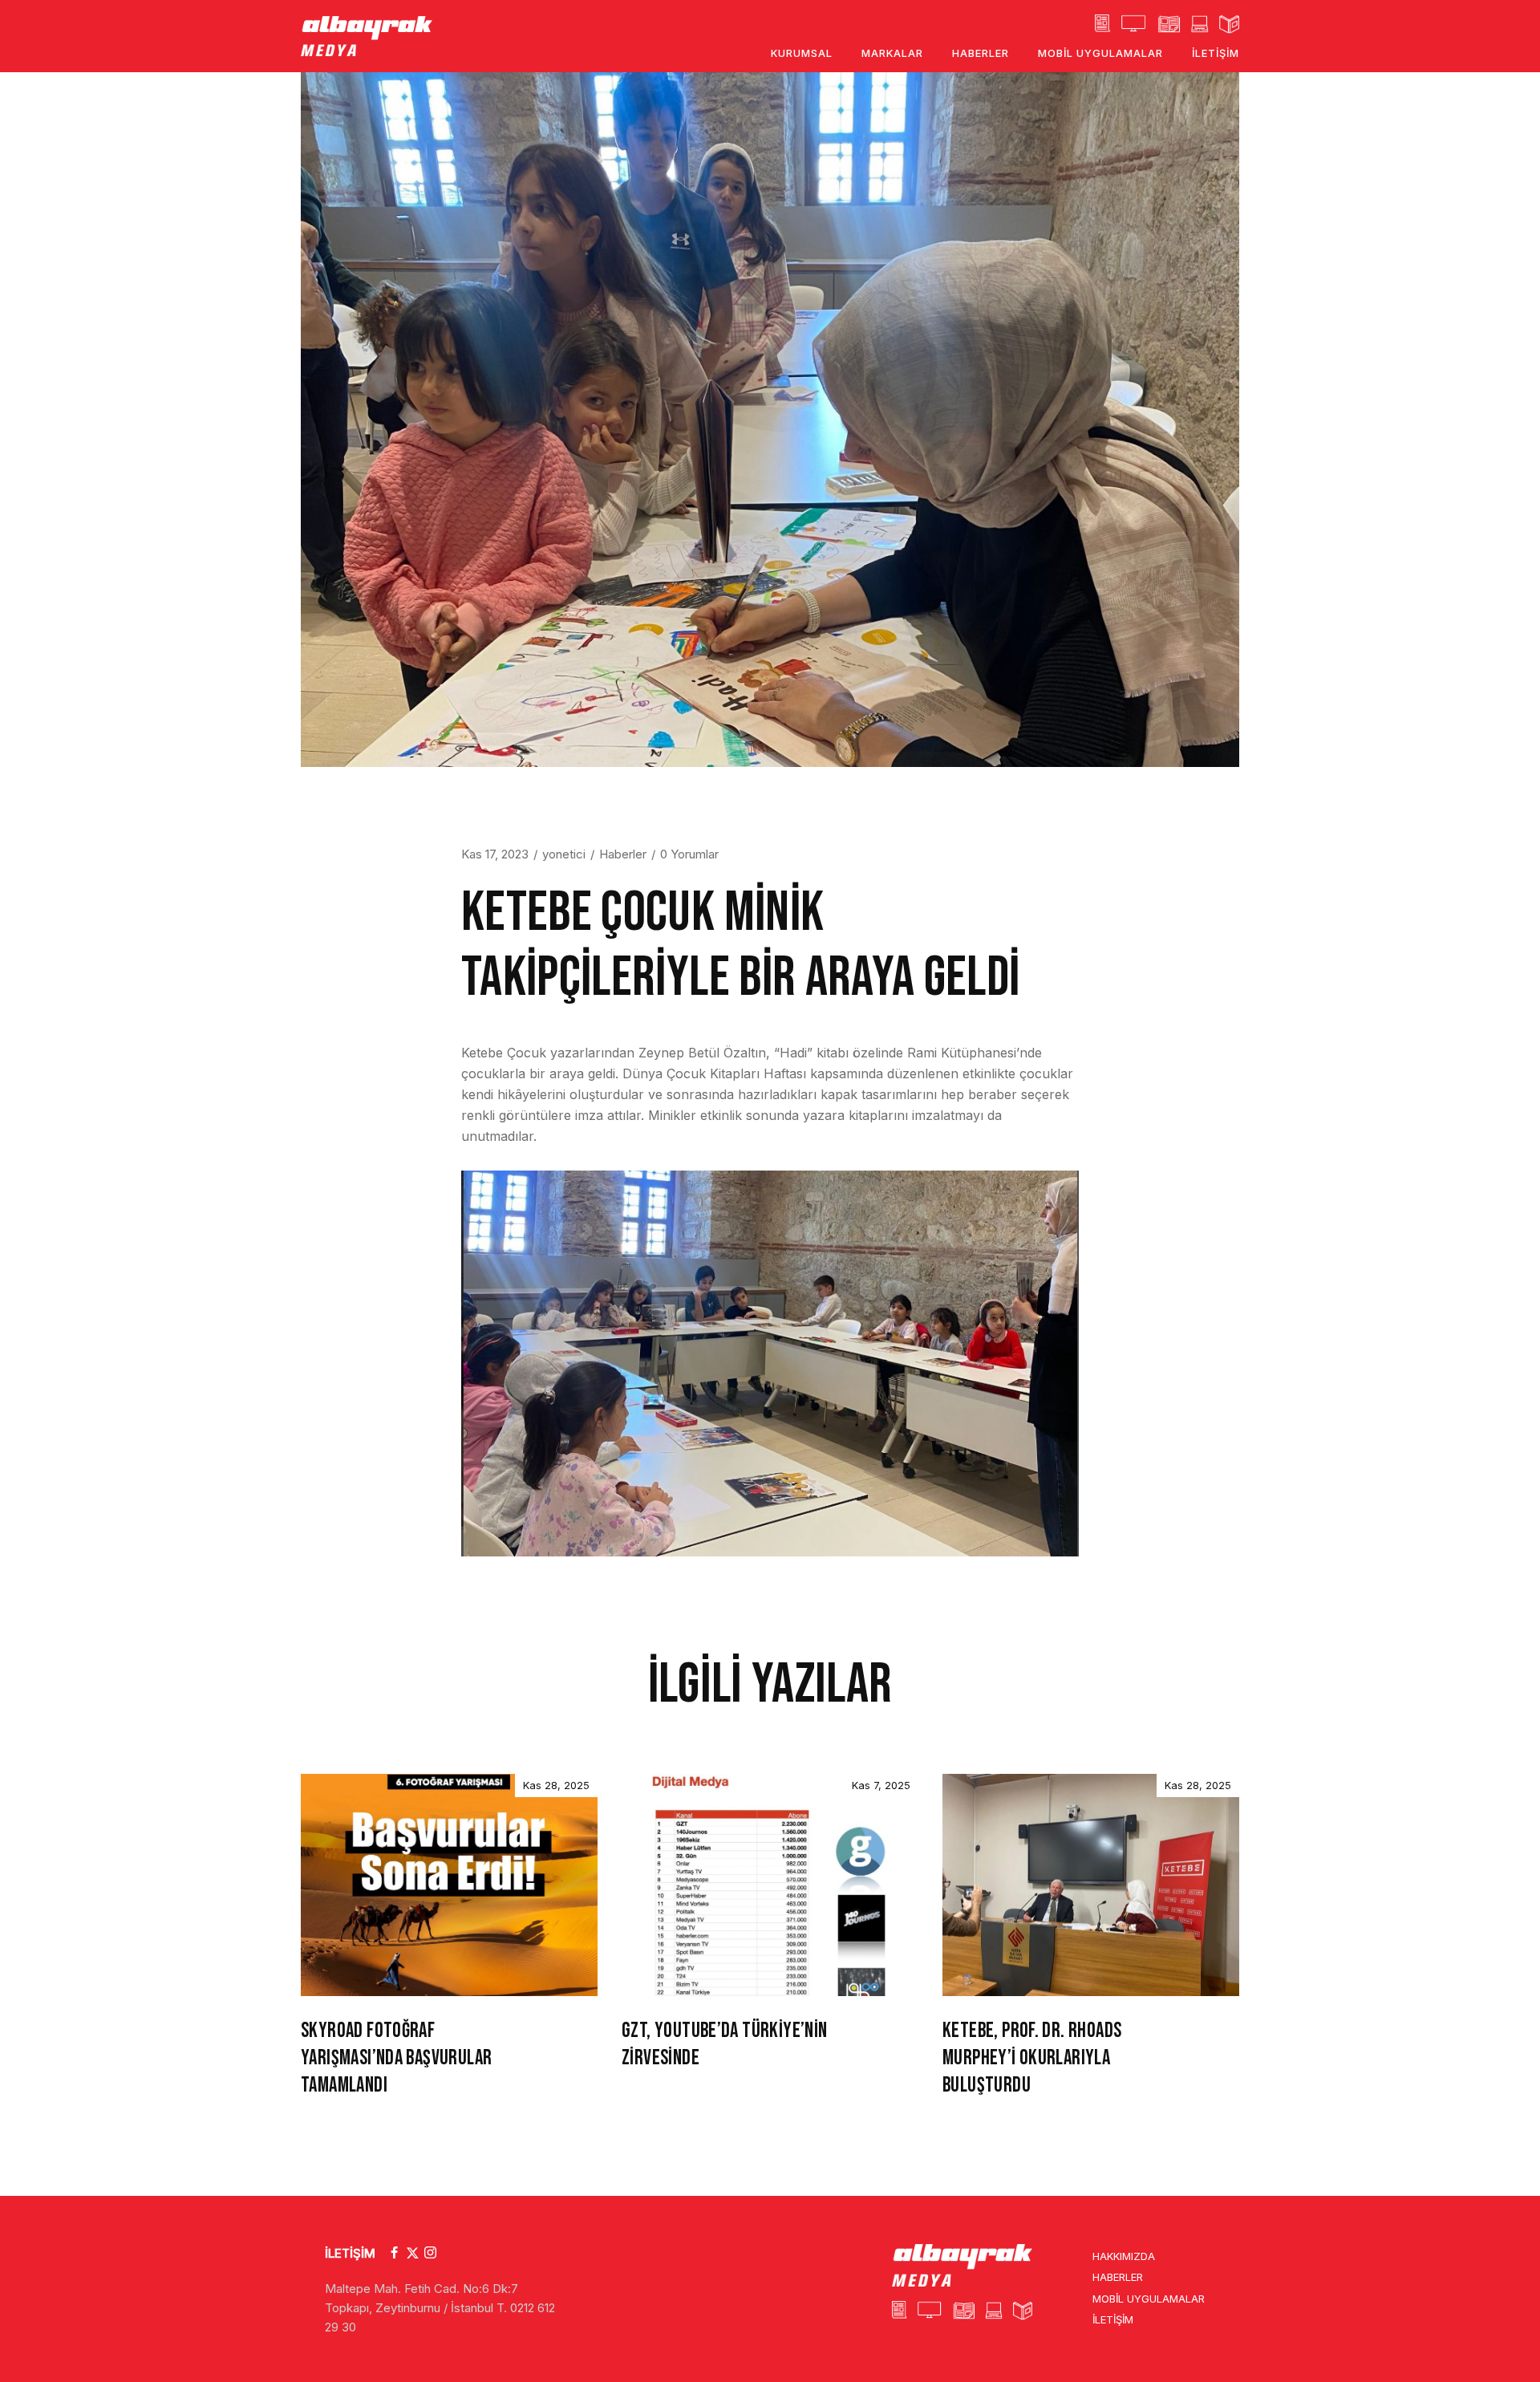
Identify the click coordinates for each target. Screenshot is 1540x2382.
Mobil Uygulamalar (1149, 2299)
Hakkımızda (1124, 2256)
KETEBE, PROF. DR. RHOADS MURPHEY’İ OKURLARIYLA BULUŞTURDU (1032, 2058)
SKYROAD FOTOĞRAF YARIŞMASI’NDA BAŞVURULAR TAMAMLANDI (396, 2058)
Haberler (623, 854)
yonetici (564, 854)
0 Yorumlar (689, 854)
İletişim (1113, 2319)
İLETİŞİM (350, 2253)
